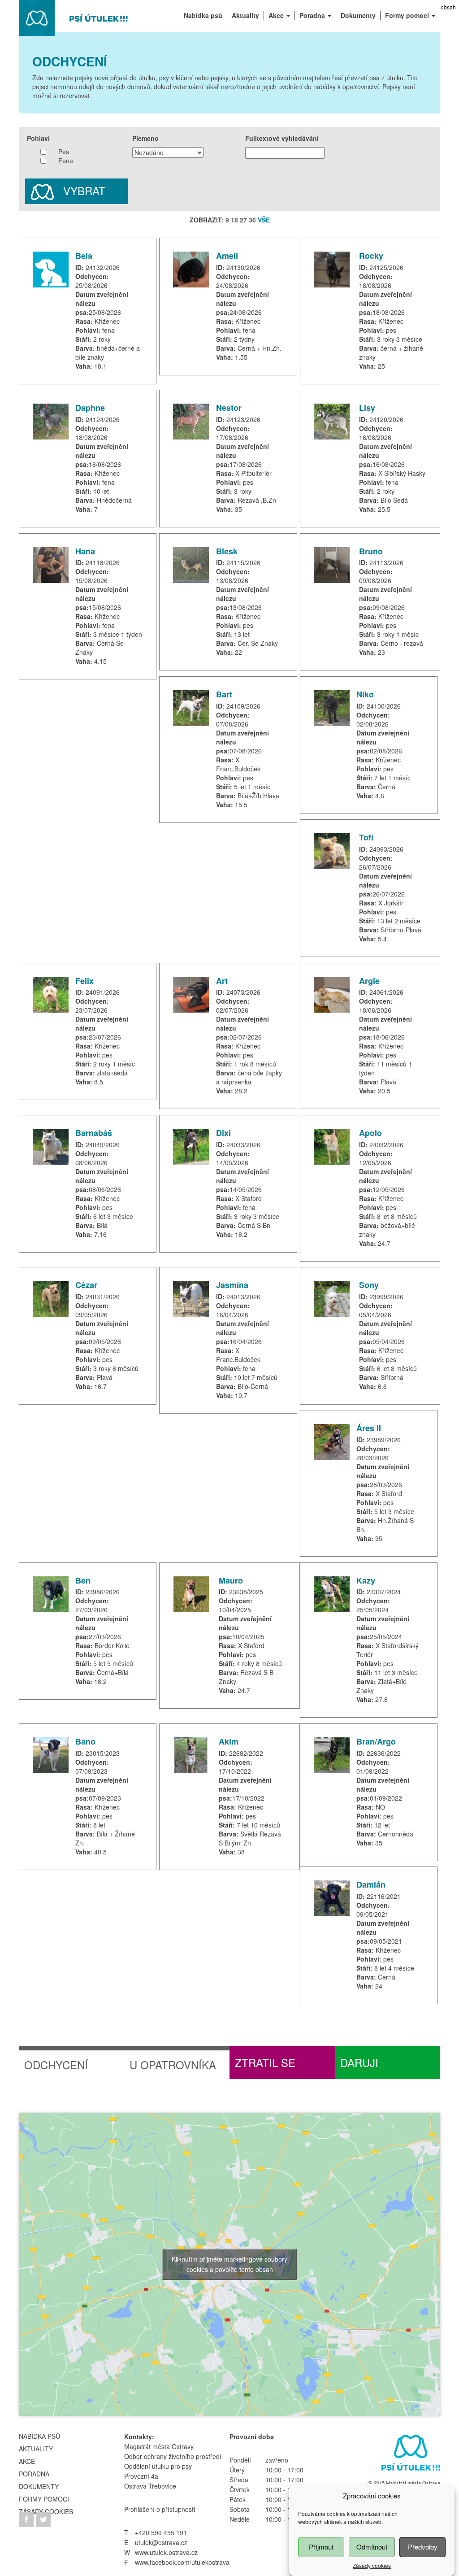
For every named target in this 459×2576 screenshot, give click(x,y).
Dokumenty (39, 2486)
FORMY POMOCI (44, 2499)
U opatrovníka (173, 2065)
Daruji (359, 2062)
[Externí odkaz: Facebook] (27, 2519)
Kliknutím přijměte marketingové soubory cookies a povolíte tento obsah (229, 2264)
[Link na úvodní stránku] (409, 2454)
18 (234, 220)
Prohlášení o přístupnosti (160, 2509)
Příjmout (321, 2547)
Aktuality (36, 2449)
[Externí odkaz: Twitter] (43, 2519)
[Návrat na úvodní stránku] (74, 17)
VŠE (264, 220)
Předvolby (423, 2547)
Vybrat (83, 190)
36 (252, 220)
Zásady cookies (372, 2565)
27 (243, 220)
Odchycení (56, 2065)
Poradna (34, 2474)
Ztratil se (265, 2062)
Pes (64, 152)
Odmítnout (372, 2547)
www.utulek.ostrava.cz (166, 2552)
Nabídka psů (39, 2436)
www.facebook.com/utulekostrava (182, 2562)
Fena (66, 161)
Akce (27, 2461)
